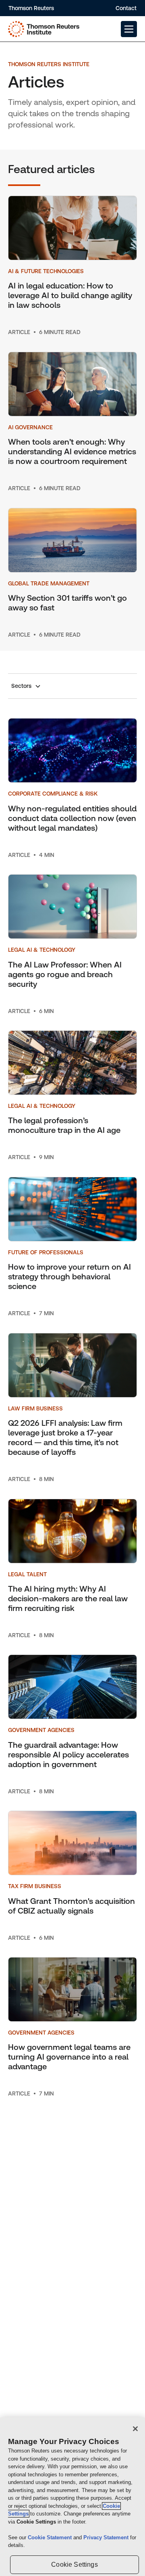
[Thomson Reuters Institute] (44, 29)
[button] (129, 29)
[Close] (135, 2429)
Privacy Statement (107, 2537)
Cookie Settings (74, 2565)
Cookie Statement (51, 2537)
